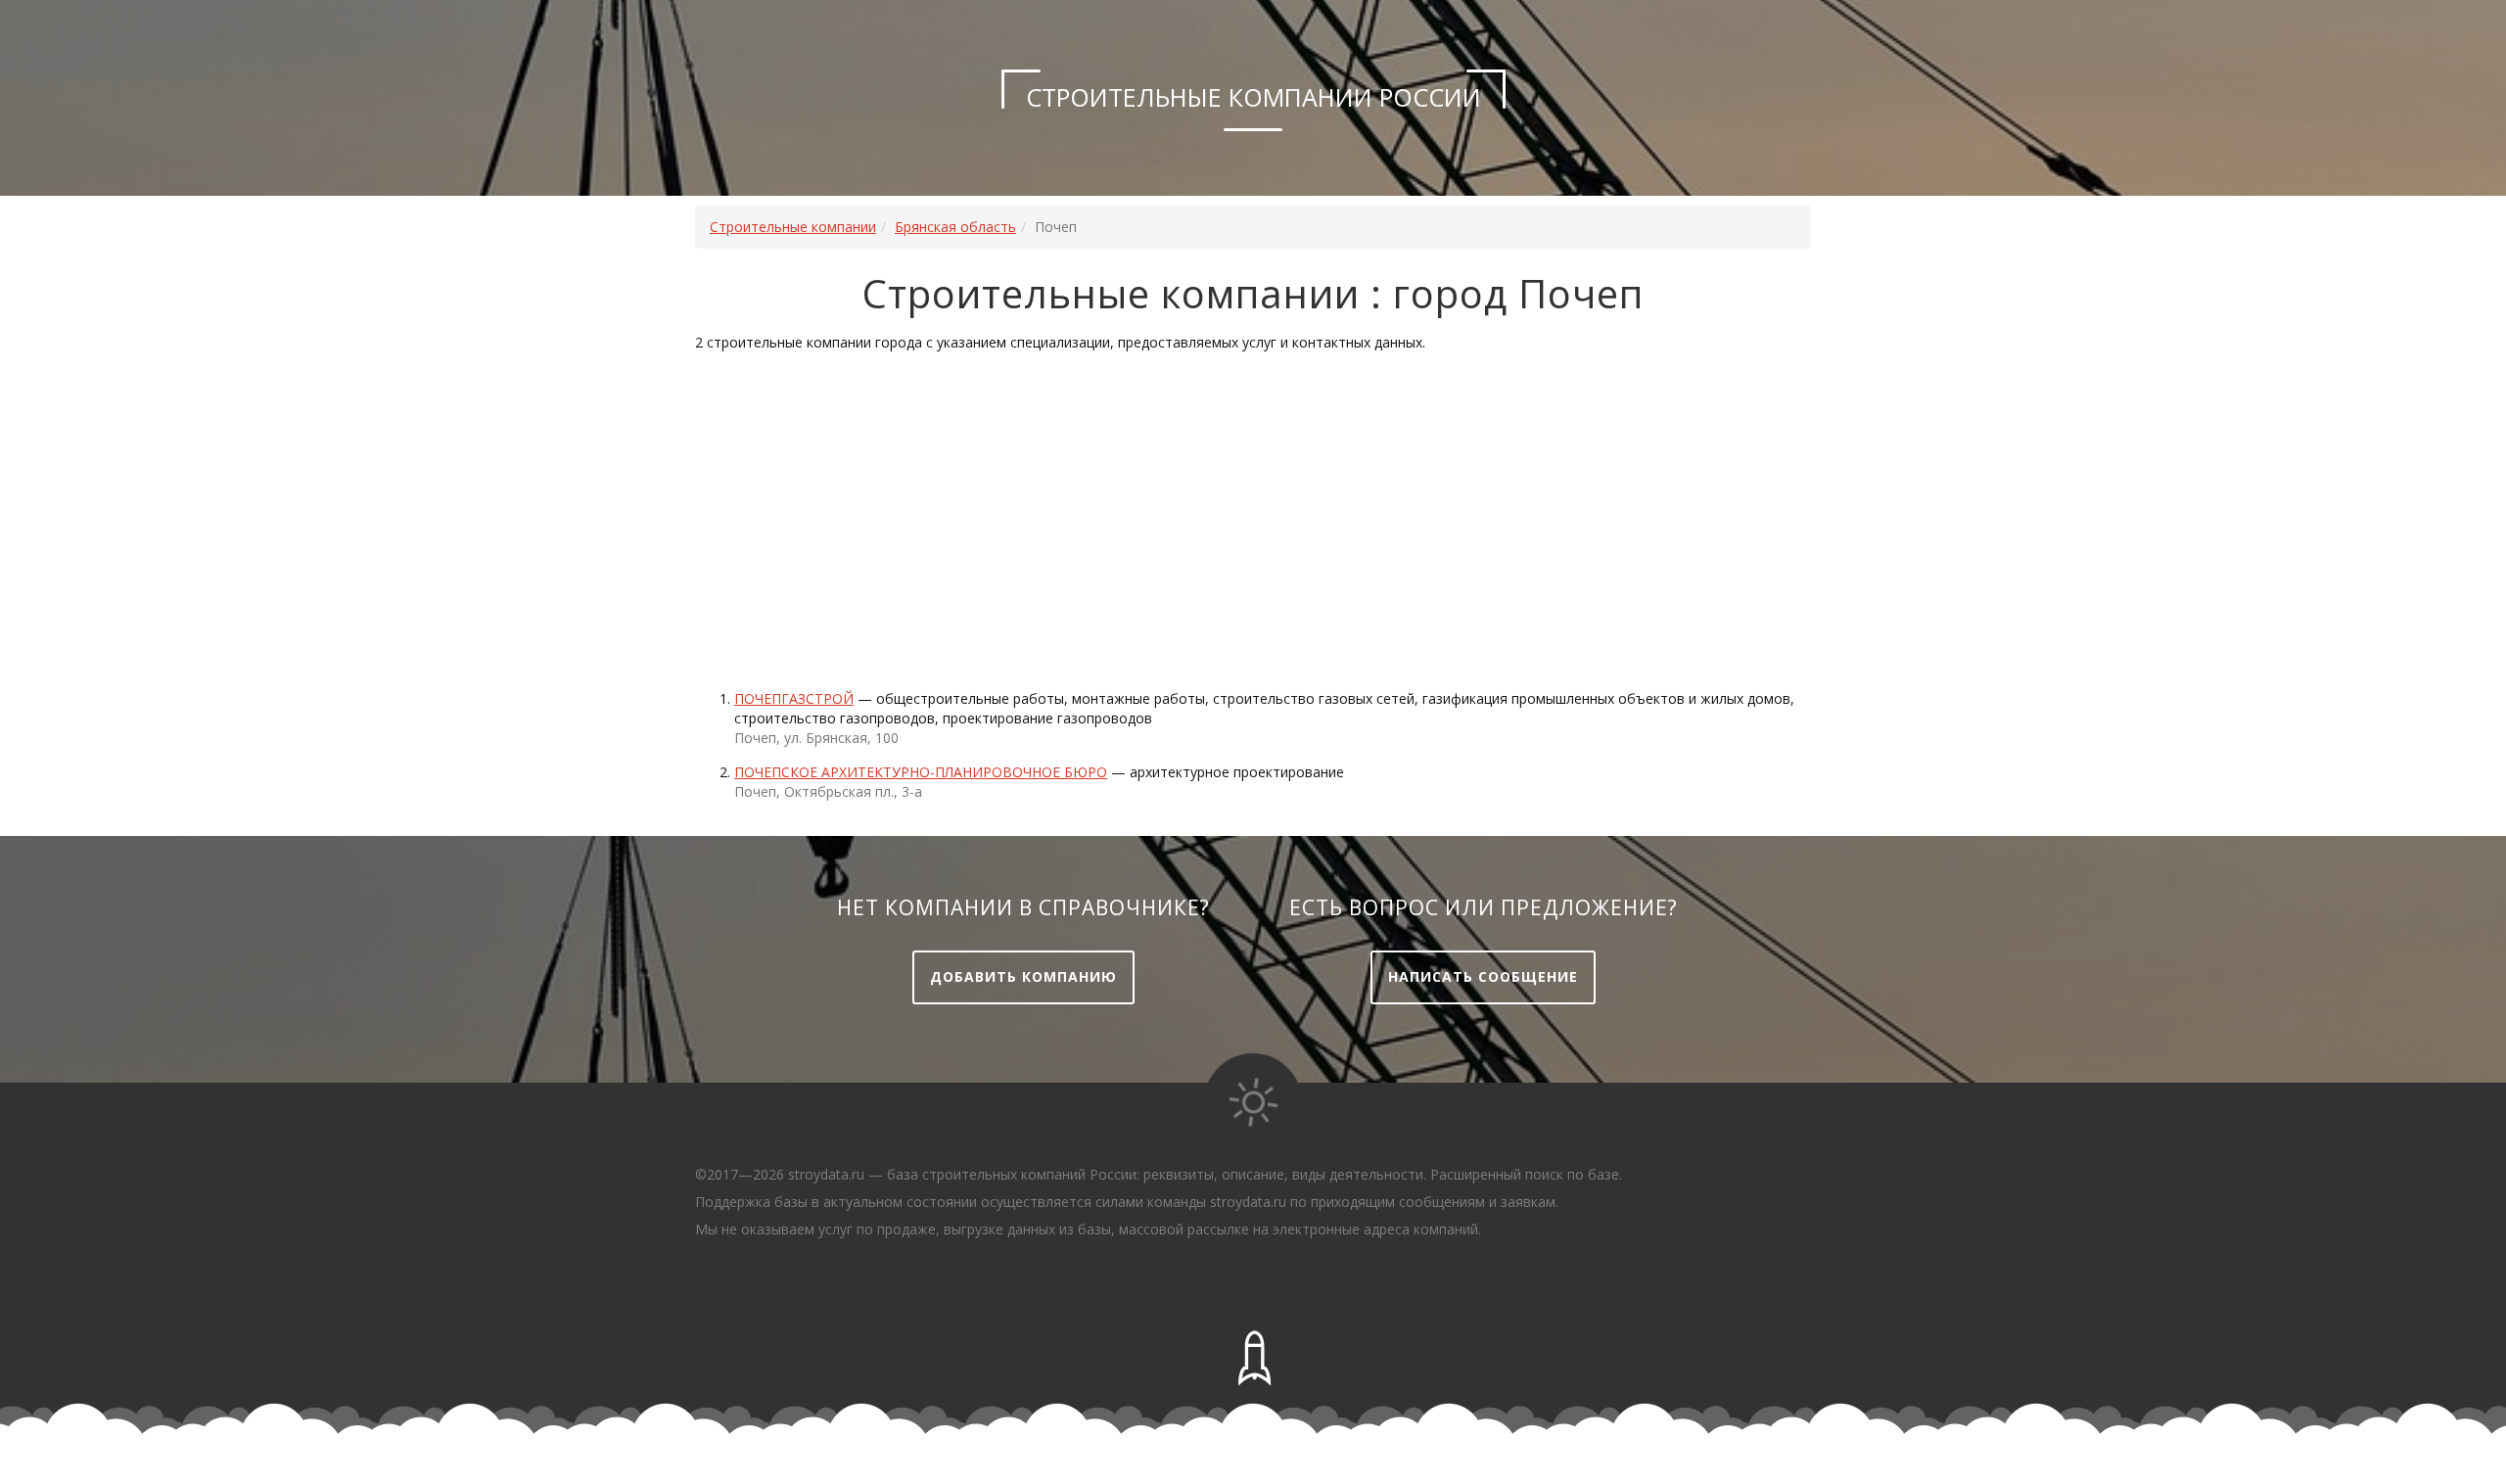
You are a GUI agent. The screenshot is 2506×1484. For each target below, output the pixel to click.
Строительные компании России (1253, 97)
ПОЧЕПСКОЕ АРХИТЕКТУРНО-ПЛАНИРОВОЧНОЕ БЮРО (921, 772)
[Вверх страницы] (1253, 1359)
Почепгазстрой (794, 698)
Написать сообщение (1483, 976)
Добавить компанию (1023, 976)
